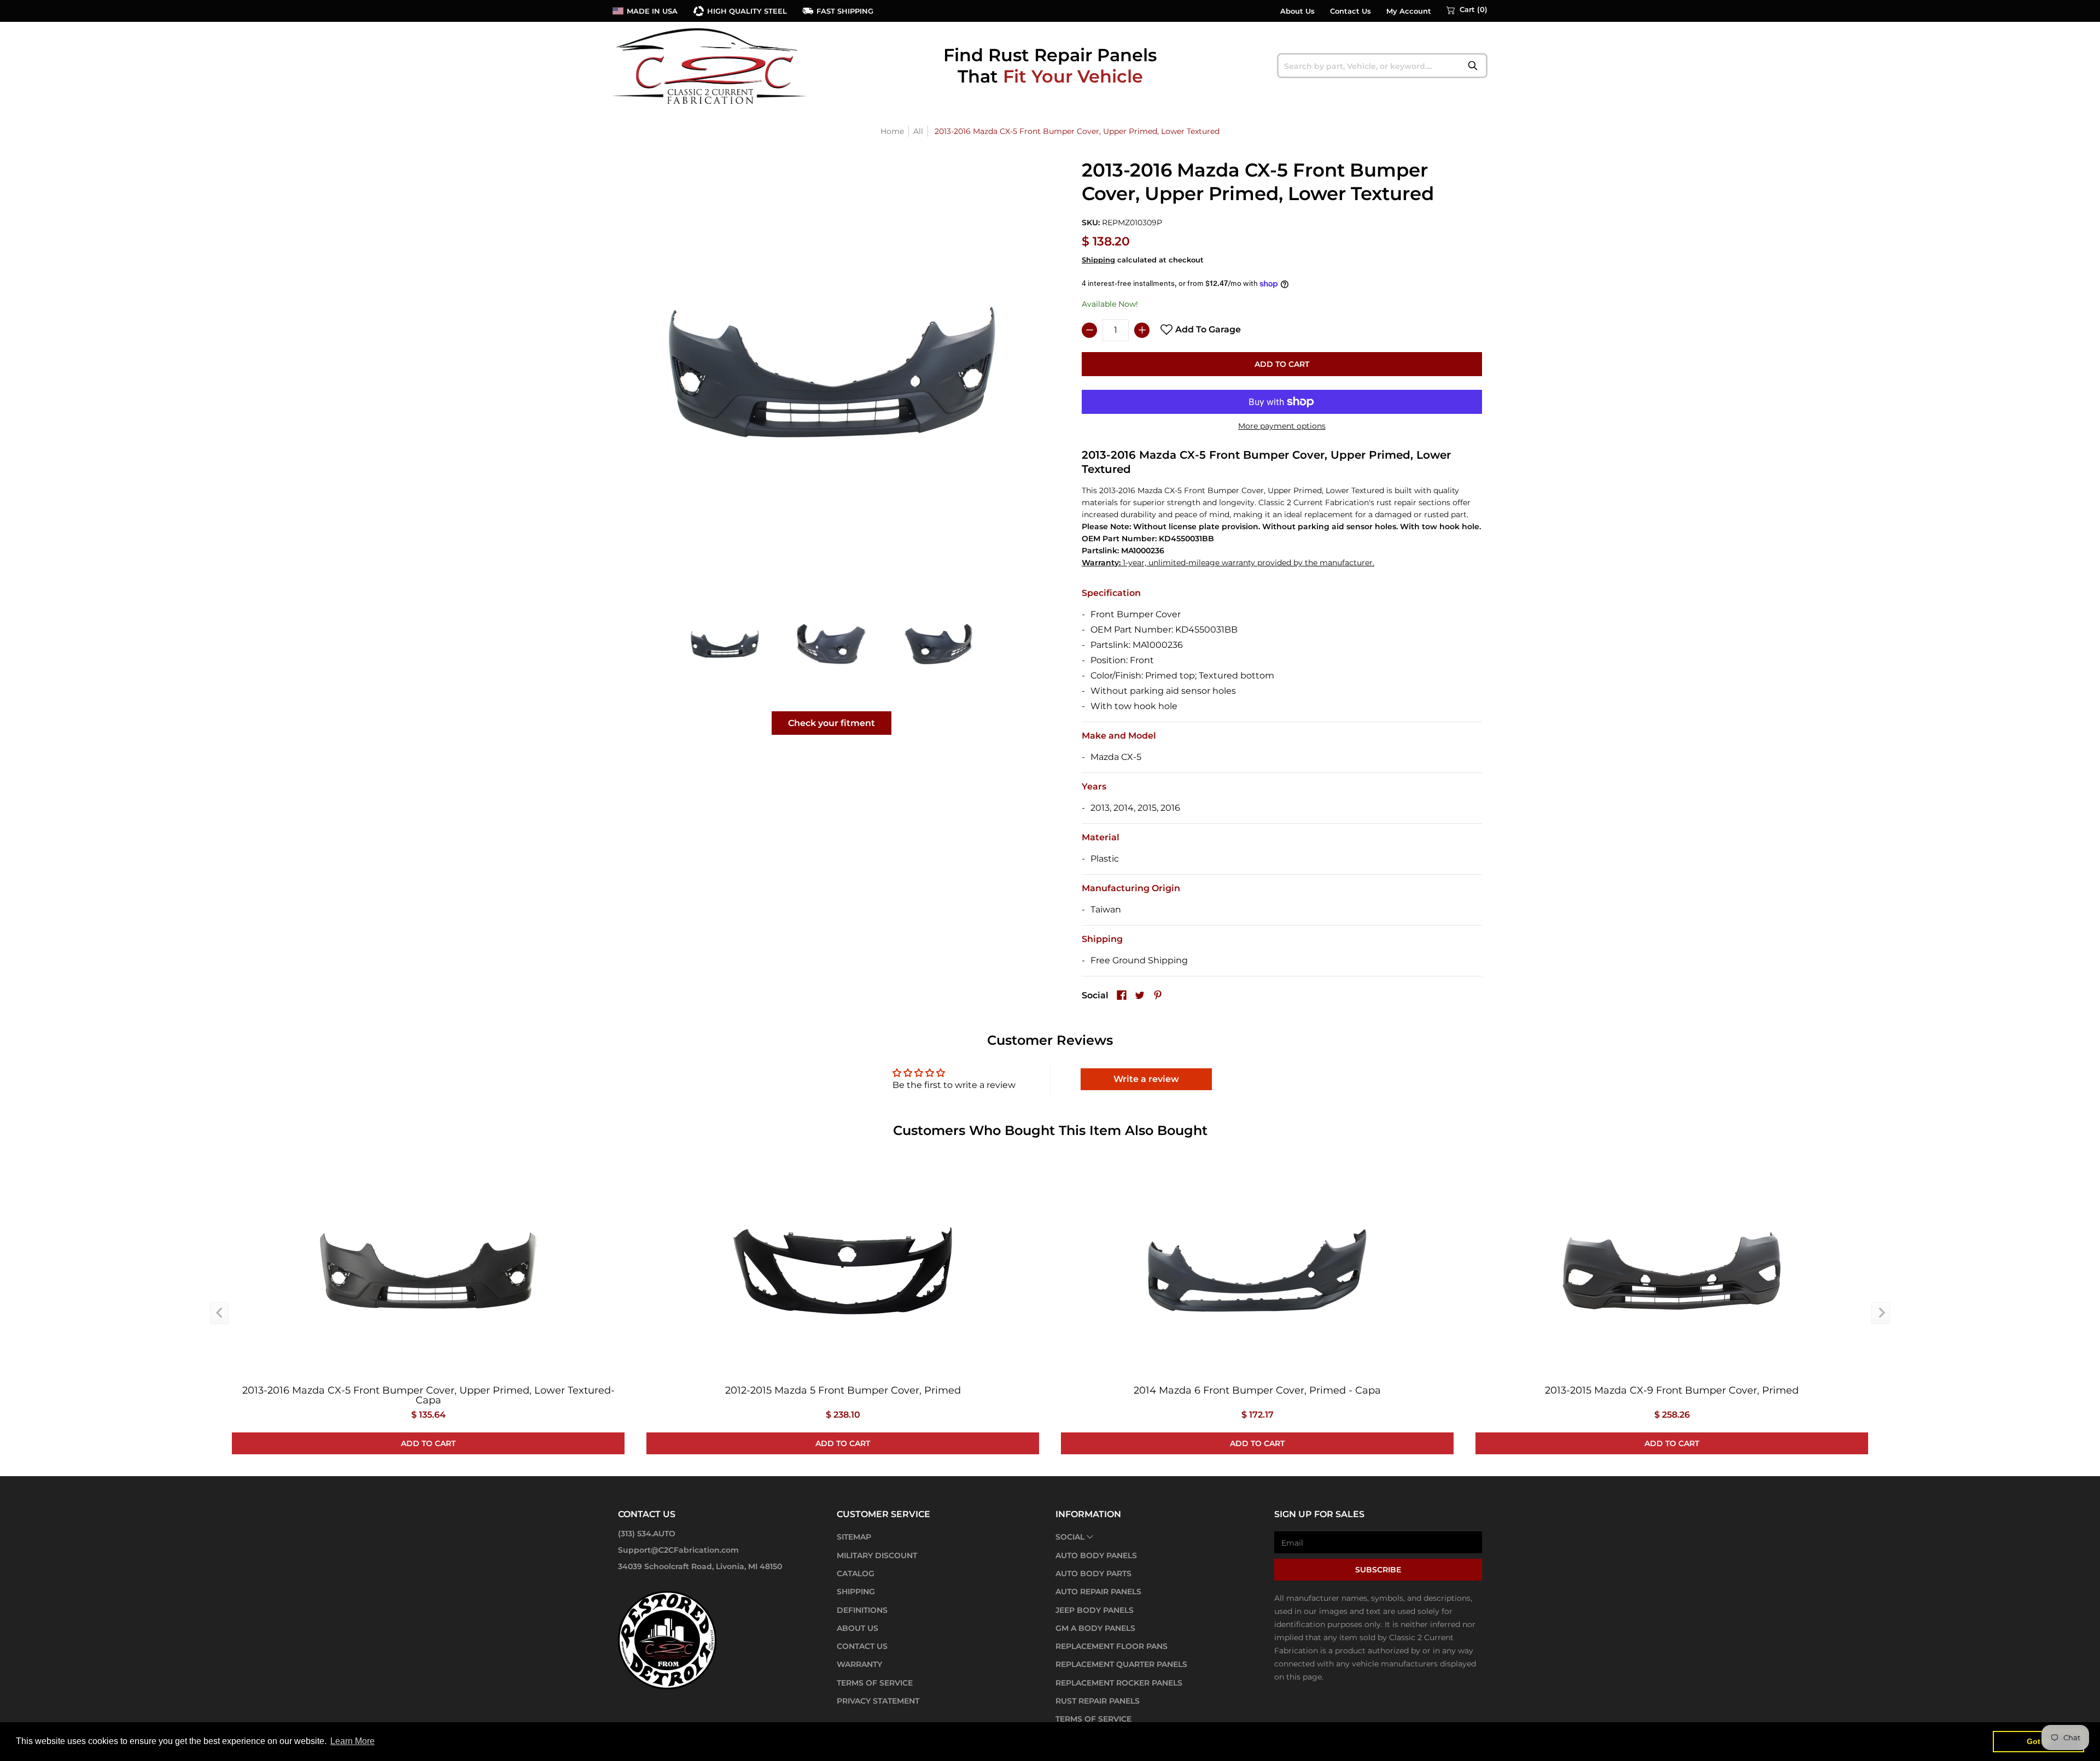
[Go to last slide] (219, 1313)
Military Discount (877, 1555)
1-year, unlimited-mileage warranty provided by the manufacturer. (1228, 563)
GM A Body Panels (1095, 1628)
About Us (1297, 11)
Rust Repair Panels (1098, 1701)
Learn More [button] (352, 1741)
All (918, 131)
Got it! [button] (2038, 1741)
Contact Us (1351, 11)
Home (892, 131)
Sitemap (854, 1537)
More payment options (1282, 426)
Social (1070, 1537)
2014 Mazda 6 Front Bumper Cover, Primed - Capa (1257, 1390)
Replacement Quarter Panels (1121, 1664)
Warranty (859, 1664)
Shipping (1098, 260)
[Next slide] (1881, 1313)
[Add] (1142, 330)
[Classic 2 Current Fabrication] (711, 66)
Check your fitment (832, 723)
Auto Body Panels (1096, 1555)
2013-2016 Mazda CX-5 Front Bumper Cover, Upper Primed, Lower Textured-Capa (428, 1395)
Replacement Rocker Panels (1119, 1683)
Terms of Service (875, 1683)
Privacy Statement (878, 1701)
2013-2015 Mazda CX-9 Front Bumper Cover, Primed (1672, 1390)
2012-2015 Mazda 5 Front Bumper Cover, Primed (843, 1390)
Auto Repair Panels (1098, 1592)
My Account (1409, 11)
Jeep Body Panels (1095, 1610)
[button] (1467, 10)
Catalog (856, 1573)
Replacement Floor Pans (1112, 1646)
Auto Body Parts (1093, 1573)
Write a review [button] (1146, 1079)
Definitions (862, 1610)
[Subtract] (1089, 330)
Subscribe (1378, 1570)
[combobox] (1382, 66)
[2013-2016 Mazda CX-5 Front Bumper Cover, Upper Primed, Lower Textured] (725, 644)
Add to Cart (1282, 364)
